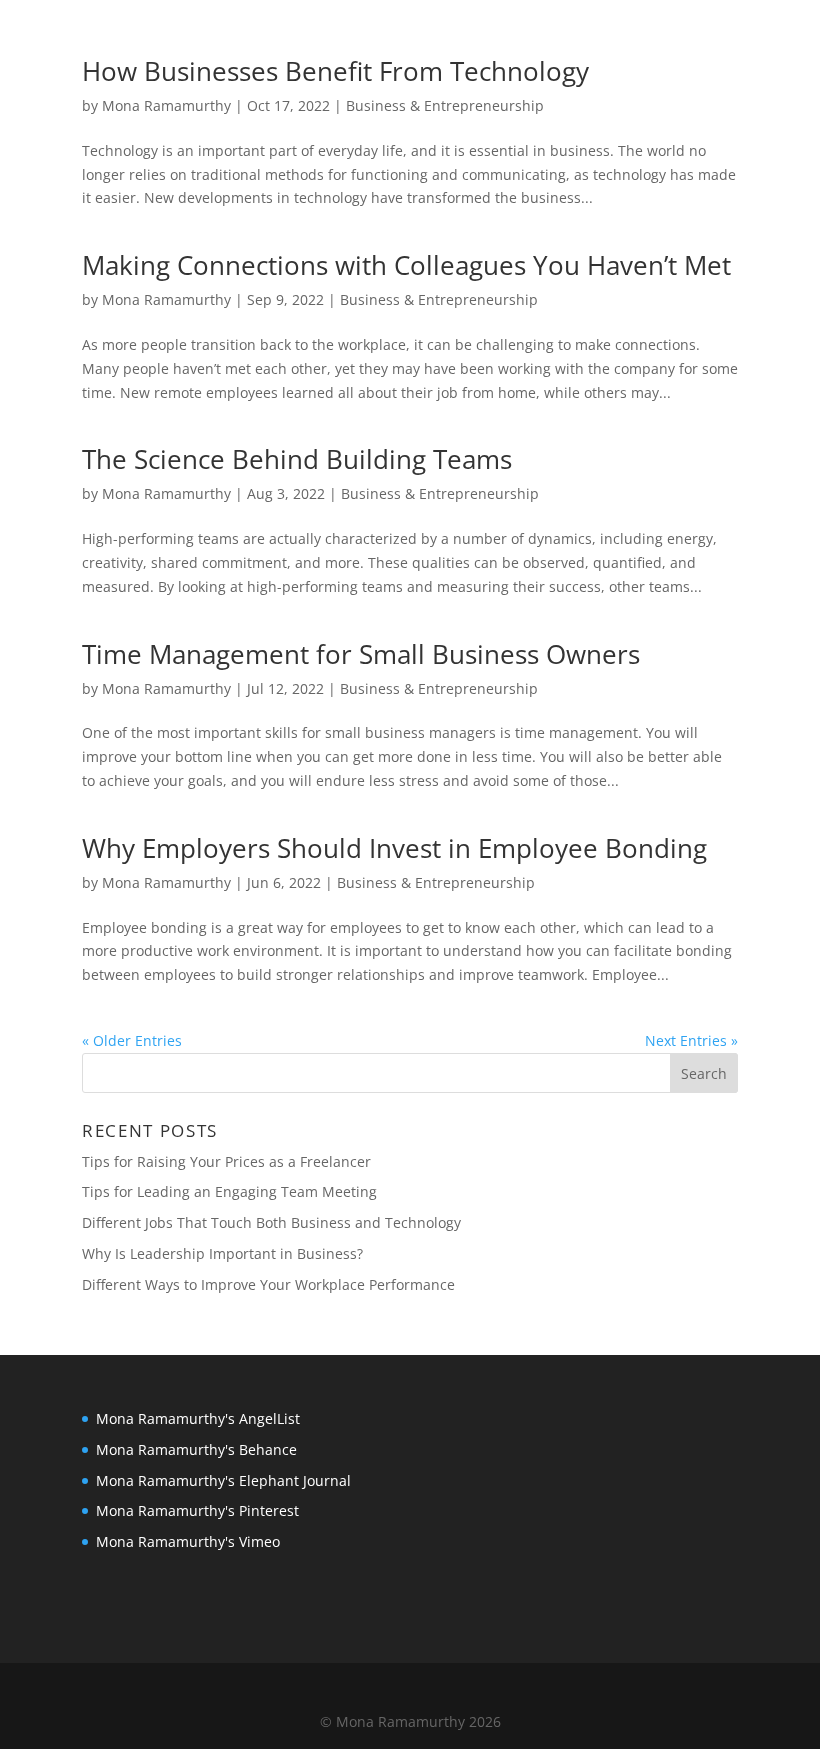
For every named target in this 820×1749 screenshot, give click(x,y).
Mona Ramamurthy (166, 105)
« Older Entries (132, 1040)
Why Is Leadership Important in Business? (222, 1253)
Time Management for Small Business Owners (361, 654)
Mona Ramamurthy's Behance (196, 1449)
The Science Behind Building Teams (297, 459)
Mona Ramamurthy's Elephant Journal (223, 1480)
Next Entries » (691, 1040)
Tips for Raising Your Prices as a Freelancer (226, 1161)
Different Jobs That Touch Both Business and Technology (271, 1222)
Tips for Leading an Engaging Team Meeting (229, 1191)
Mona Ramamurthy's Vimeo (188, 1541)
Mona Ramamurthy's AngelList (198, 1418)
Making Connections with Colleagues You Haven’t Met (406, 265)
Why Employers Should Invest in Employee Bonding (394, 848)
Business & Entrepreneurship (445, 105)
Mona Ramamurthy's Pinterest (197, 1510)
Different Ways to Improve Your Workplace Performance (268, 1284)
